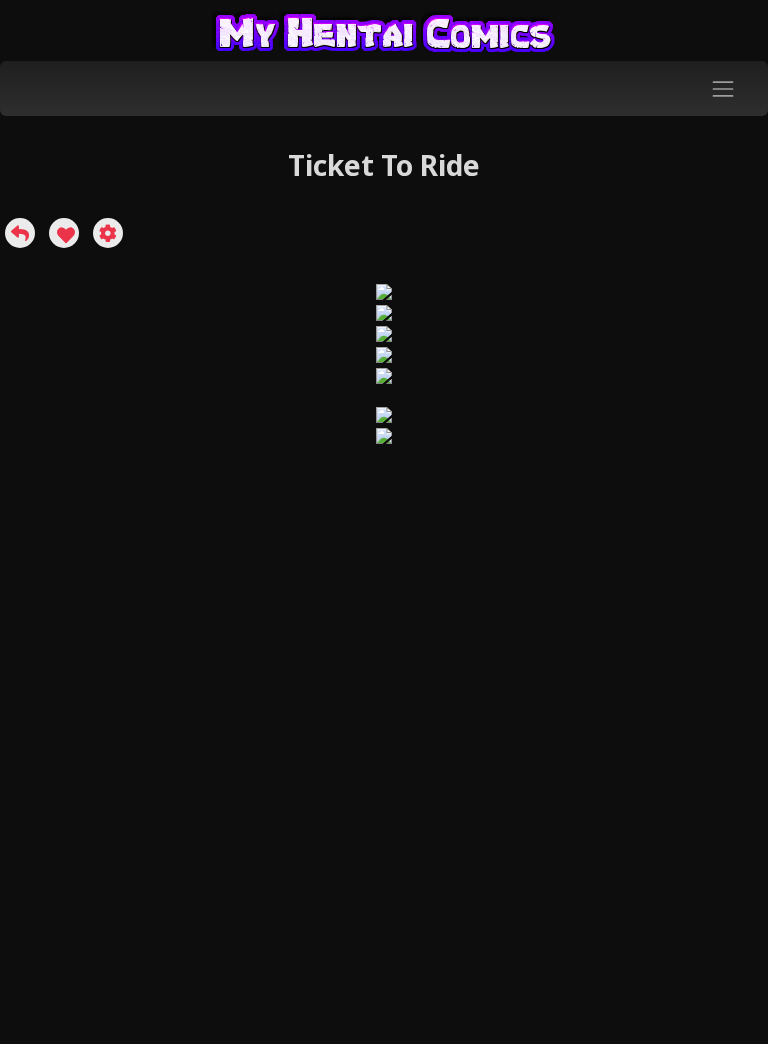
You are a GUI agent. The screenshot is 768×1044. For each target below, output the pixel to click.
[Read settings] (108, 233)
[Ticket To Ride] (20, 233)
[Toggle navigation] (723, 88)
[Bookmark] (64, 233)
